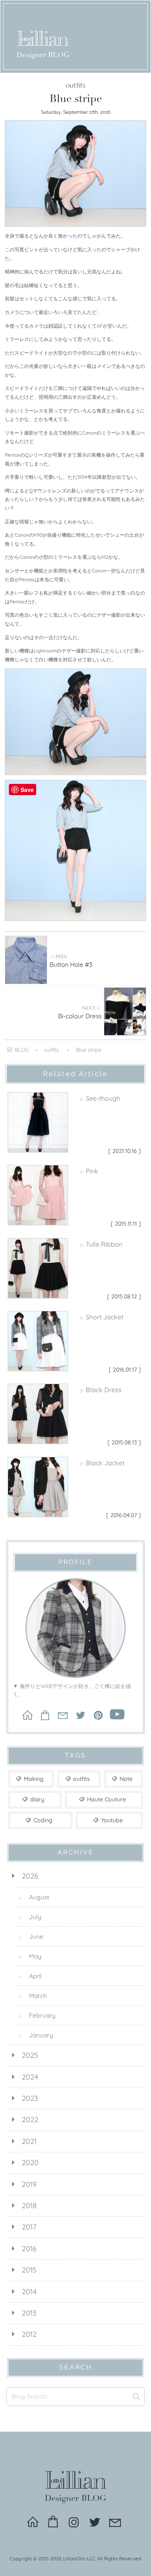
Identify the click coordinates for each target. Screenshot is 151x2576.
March (33, 1996)
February (37, 2015)
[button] (136, 2397)
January (36, 2035)
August (34, 1897)
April (31, 1976)
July (30, 1917)
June (31, 1936)
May (30, 1956)
